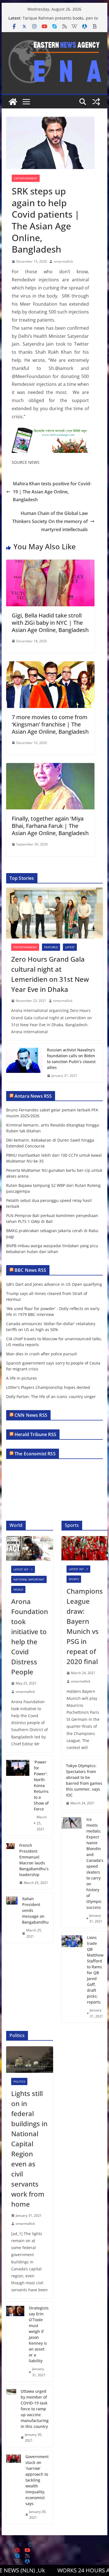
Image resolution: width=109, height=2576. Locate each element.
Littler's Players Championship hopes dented (48, 1387)
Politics (19, 2081)
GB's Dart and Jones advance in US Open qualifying (54, 1284)
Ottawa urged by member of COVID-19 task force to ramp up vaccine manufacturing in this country (35, 2409)
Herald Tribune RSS (35, 1434)
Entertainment (26, 178)
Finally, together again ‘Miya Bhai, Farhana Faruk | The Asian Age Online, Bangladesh (50, 826)
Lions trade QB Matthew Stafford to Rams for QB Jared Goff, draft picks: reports (95, 1970)
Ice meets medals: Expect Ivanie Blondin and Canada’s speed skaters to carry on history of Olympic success (95, 1863)
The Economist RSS (35, 1454)
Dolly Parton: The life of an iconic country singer (51, 1397)
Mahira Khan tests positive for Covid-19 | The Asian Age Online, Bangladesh (52, 492)
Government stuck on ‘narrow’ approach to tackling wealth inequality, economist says (37, 2480)
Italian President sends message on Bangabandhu (35, 1910)
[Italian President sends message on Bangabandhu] (12, 1917)
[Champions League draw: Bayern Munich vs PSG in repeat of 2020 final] (85, 1548)
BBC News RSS (30, 1270)
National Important (29, 1579)
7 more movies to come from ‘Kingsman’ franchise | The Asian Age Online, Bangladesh (50, 724)
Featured (51, 947)
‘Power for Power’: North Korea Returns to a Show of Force (41, 1785)
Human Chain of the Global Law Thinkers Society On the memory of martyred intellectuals (50, 521)
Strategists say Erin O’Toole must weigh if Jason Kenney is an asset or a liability (39, 2334)
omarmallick (63, 261)
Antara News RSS (33, 1096)
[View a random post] (96, 102)
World (18, 1589)
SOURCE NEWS (26, 462)
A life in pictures (22, 1378)
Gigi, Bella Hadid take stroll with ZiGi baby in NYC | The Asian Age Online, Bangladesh (50, 623)
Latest (70, 947)
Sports (74, 1579)
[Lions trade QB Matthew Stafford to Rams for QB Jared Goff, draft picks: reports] (72, 1977)
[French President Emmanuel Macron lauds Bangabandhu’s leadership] (10, 1864)
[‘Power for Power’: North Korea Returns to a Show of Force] (18, 1796)
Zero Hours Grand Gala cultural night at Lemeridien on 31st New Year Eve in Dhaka (50, 974)
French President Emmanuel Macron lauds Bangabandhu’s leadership (34, 1860)
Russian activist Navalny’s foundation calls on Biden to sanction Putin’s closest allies (71, 1059)
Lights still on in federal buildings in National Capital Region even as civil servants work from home (29, 2149)
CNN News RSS (31, 1415)
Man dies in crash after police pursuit (42, 1354)
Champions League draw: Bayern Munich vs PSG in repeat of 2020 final (85, 1626)
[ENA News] (13, 102)
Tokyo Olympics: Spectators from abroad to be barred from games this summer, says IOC (84, 1780)
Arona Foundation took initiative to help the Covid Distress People (30, 1637)
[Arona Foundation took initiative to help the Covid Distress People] (30, 1548)
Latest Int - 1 (23, 1569)
